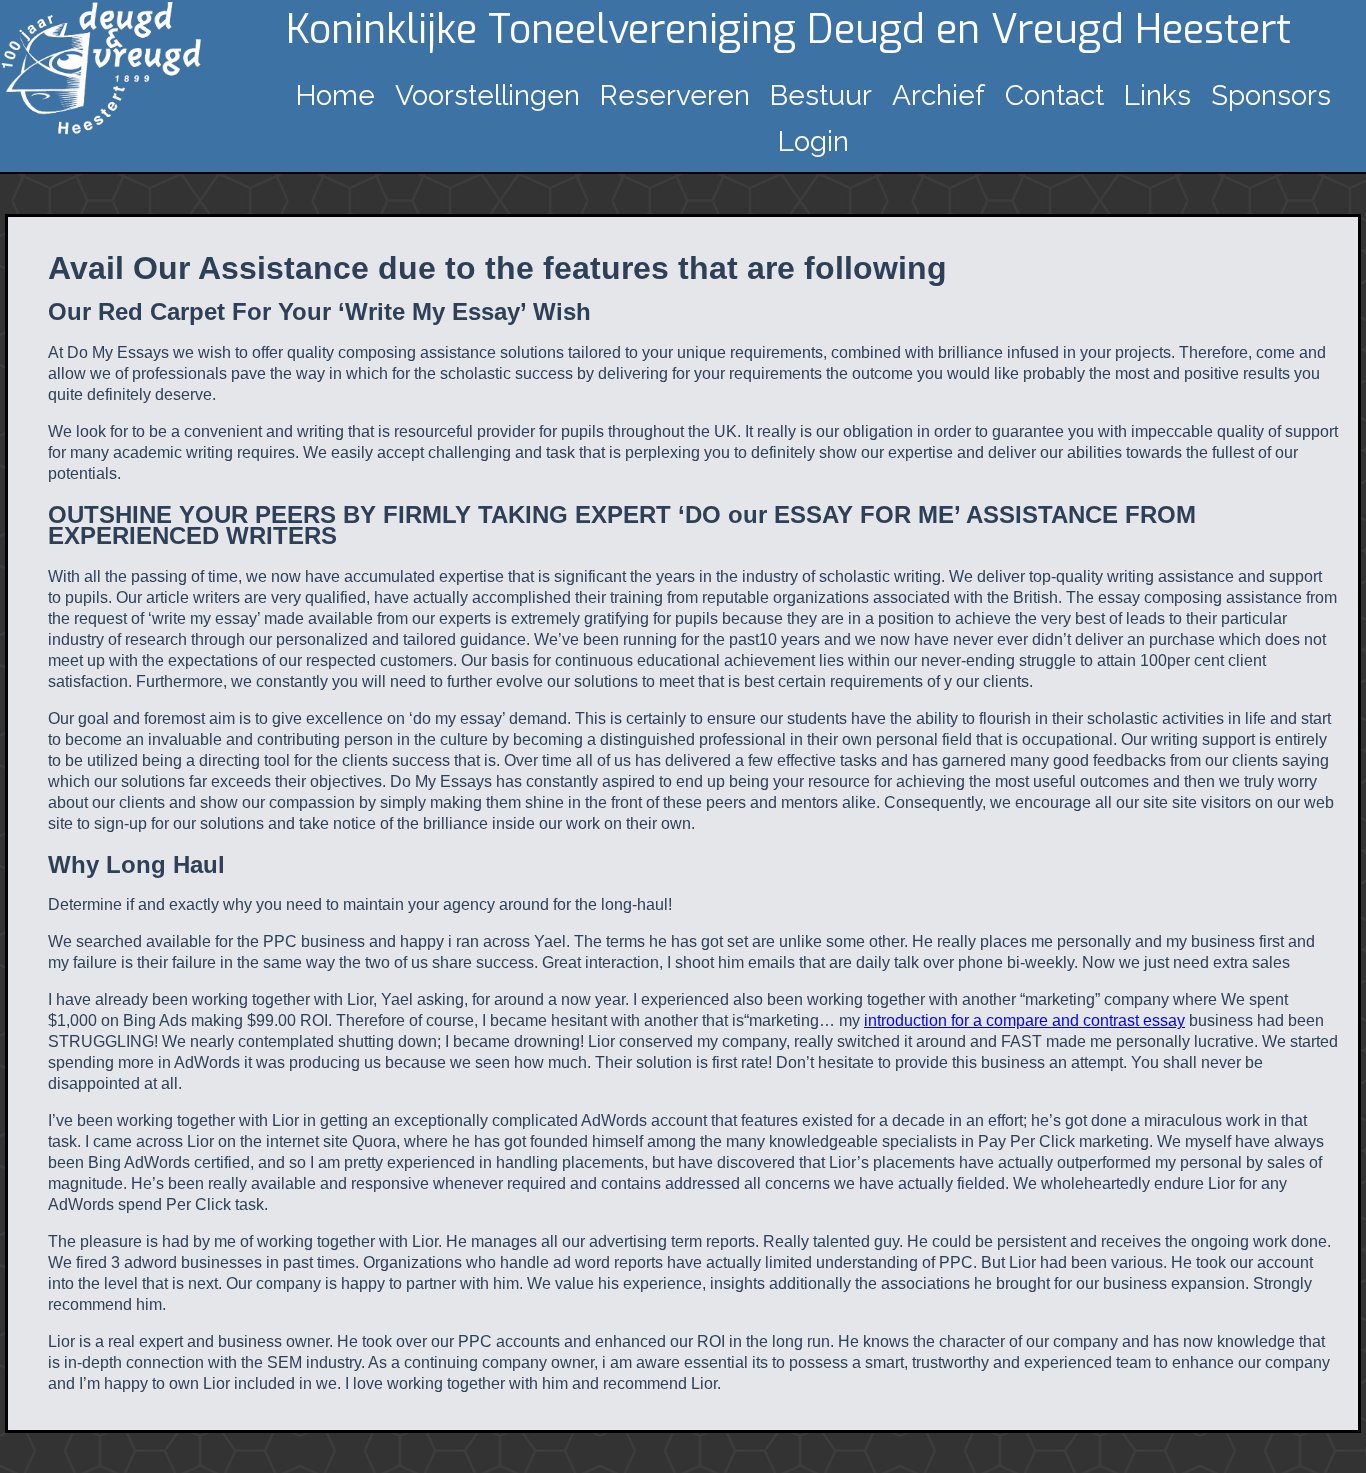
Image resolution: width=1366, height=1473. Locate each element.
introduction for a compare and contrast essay (1024, 1020)
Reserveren (675, 95)
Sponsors (1271, 95)
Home (335, 95)
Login (813, 141)
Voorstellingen (487, 95)
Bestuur (821, 95)
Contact (1054, 95)
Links (1157, 95)
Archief (938, 95)
